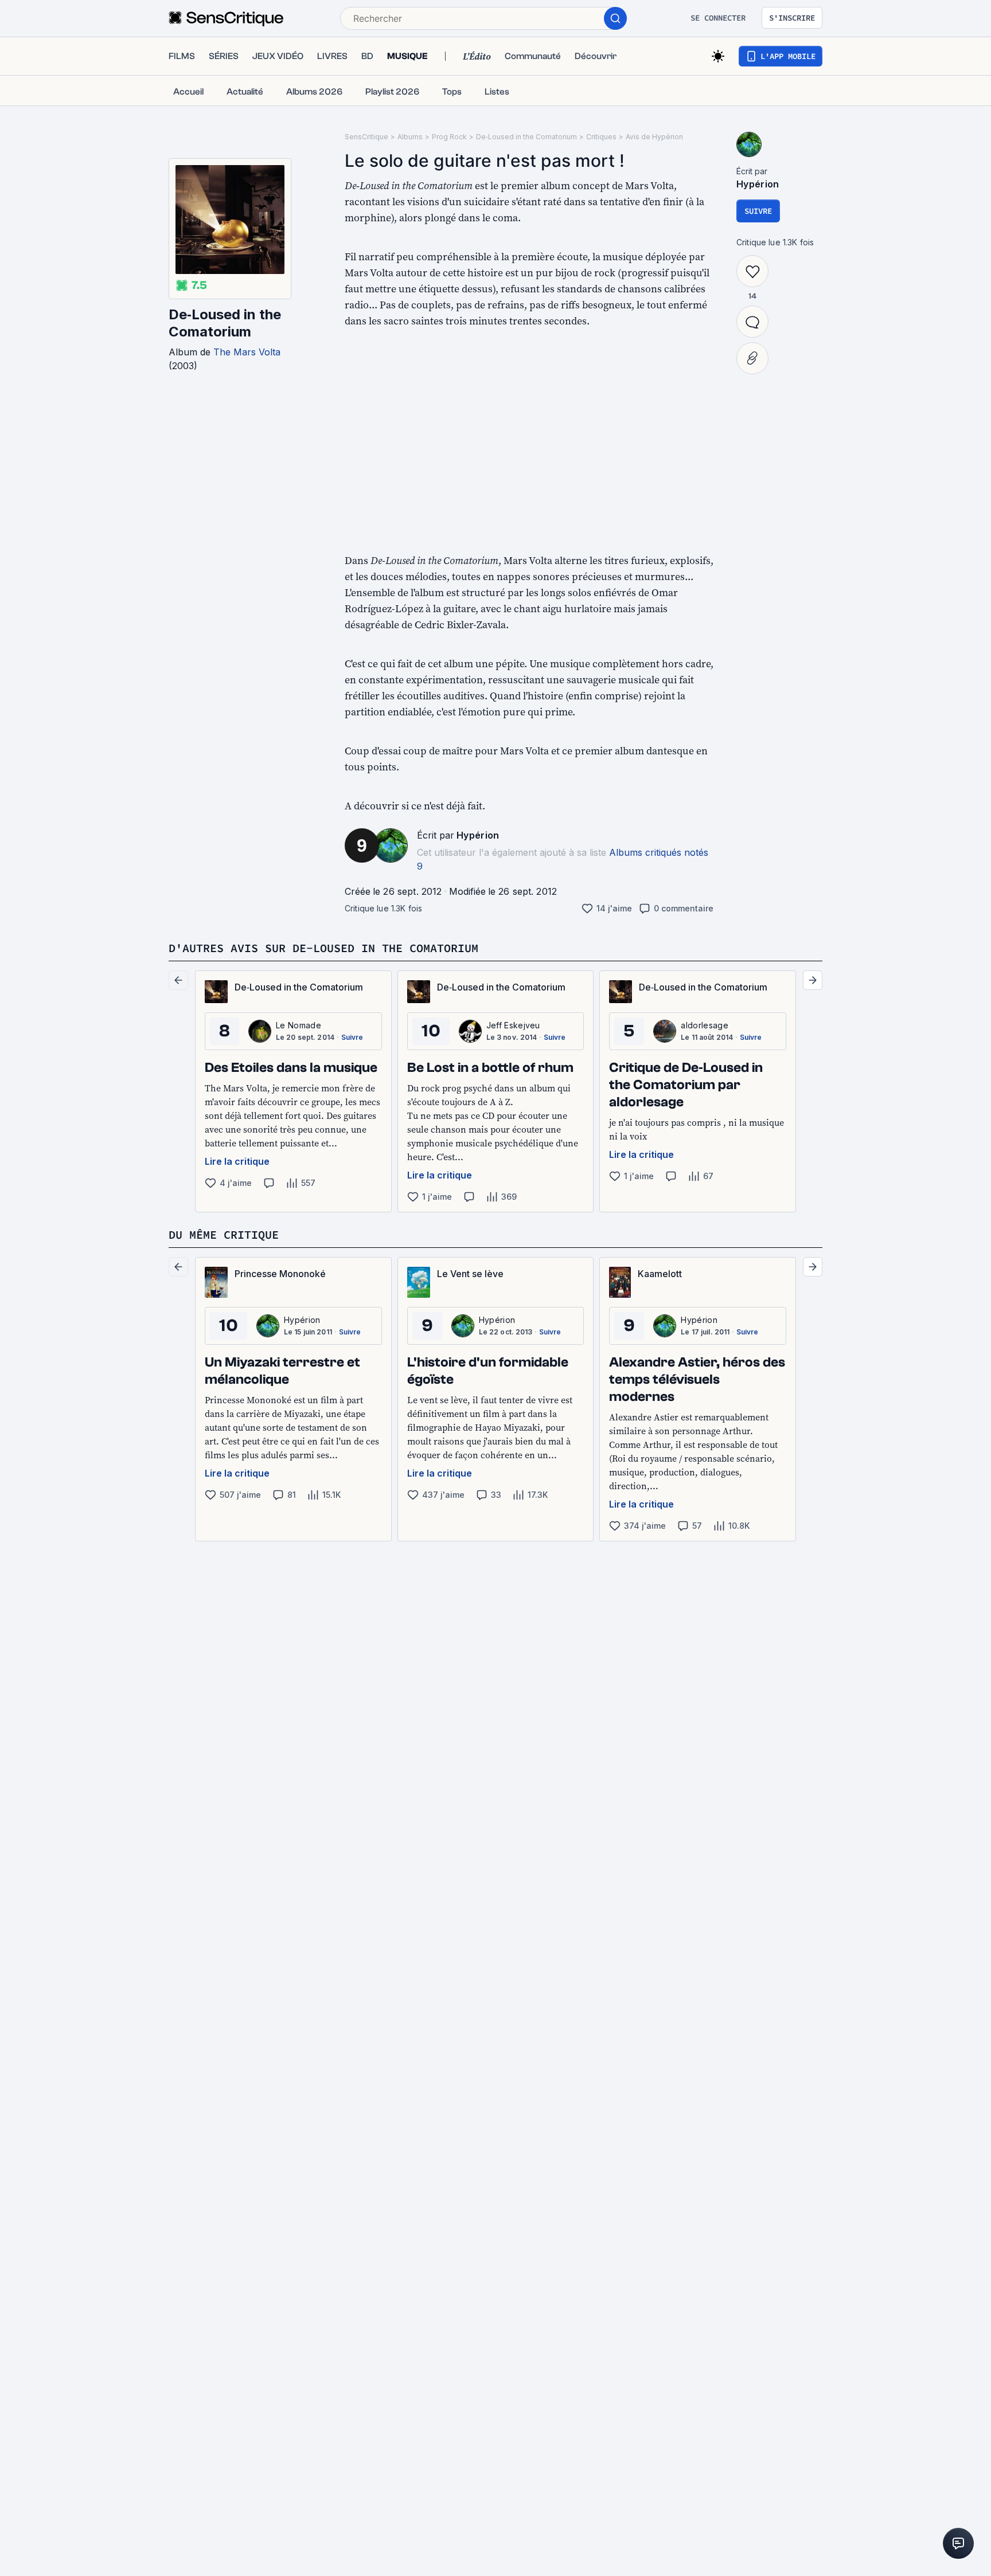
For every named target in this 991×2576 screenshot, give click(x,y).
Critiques (601, 137)
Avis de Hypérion (654, 137)
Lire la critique (237, 1161)
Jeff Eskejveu (513, 1025)
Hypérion (478, 835)
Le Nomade (299, 1025)
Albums (410, 137)
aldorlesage (705, 1025)
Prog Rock (449, 137)
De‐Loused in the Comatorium (225, 323)
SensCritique (366, 137)
